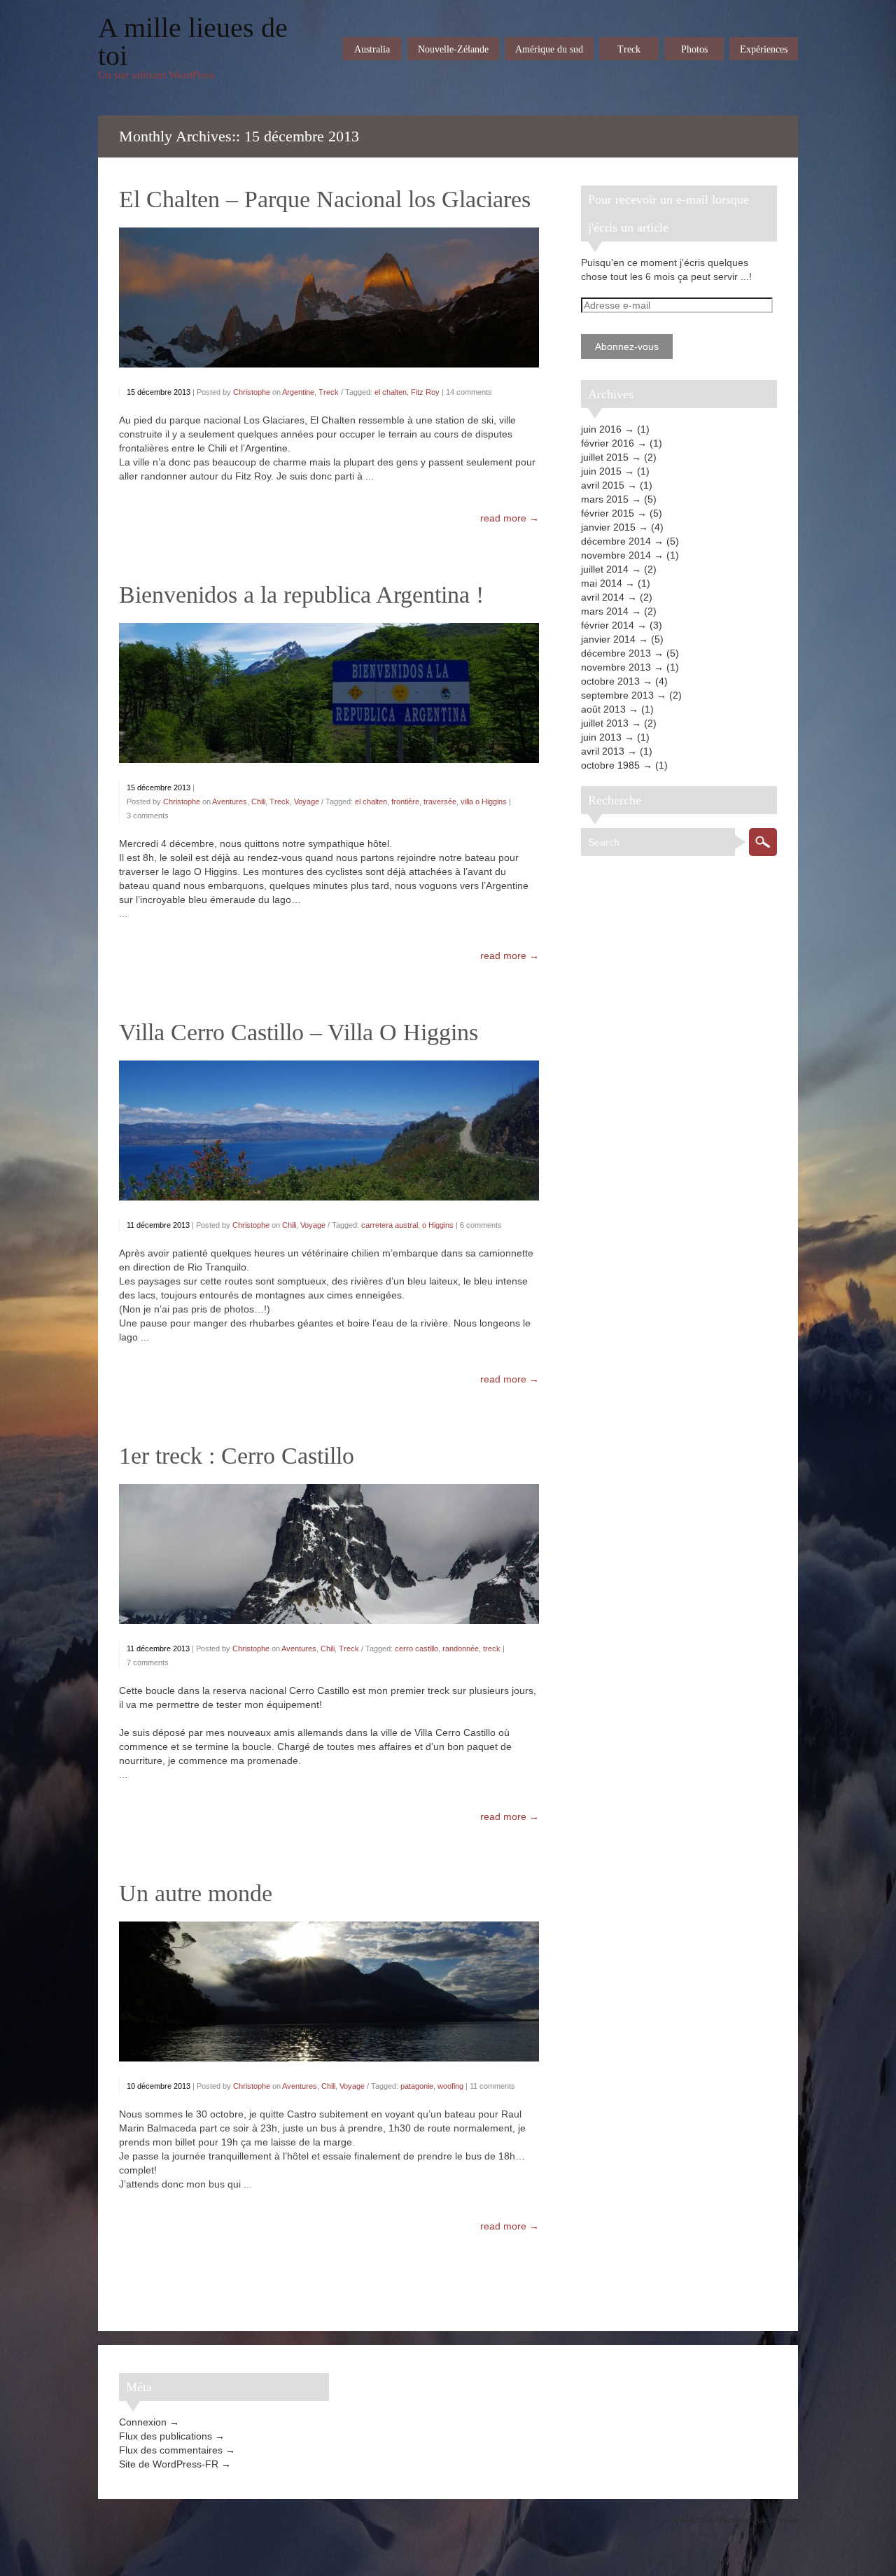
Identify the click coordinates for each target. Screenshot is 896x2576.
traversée (440, 801)
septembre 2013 (617, 695)
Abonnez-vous (627, 346)
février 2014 (608, 625)
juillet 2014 (605, 569)
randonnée (461, 1648)
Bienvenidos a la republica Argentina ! (301, 595)
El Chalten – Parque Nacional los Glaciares (325, 199)
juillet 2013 (605, 723)
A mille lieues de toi (193, 42)
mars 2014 (605, 611)
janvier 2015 (608, 527)
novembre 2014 (616, 555)
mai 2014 (602, 583)
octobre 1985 (610, 765)
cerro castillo (416, 1648)
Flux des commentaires (171, 2450)
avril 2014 (603, 597)
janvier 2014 (608, 639)
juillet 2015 (605, 457)
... (123, 913)
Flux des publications (166, 2436)
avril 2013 (603, 751)
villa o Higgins (484, 801)
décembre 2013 (616, 653)
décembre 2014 (616, 541)
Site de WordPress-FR (169, 2464)
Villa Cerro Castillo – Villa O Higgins (299, 1032)
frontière (405, 801)
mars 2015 (605, 499)
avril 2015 (603, 485)
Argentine (298, 392)
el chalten (391, 392)
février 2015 (608, 513)
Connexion (143, 2422)
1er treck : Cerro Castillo (237, 1456)
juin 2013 (601, 737)
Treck (329, 392)
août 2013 (603, 709)
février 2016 (608, 443)
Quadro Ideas (775, 2520)
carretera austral (390, 1225)
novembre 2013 (616, 667)
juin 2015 (601, 471)
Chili (258, 801)
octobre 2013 (610, 681)
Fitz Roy (425, 392)
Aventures (230, 801)
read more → (510, 518)
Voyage (307, 801)
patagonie (417, 2086)
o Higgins (438, 1225)
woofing (450, 2086)
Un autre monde (196, 1893)
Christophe (252, 392)
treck (492, 1648)
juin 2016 (601, 429)
